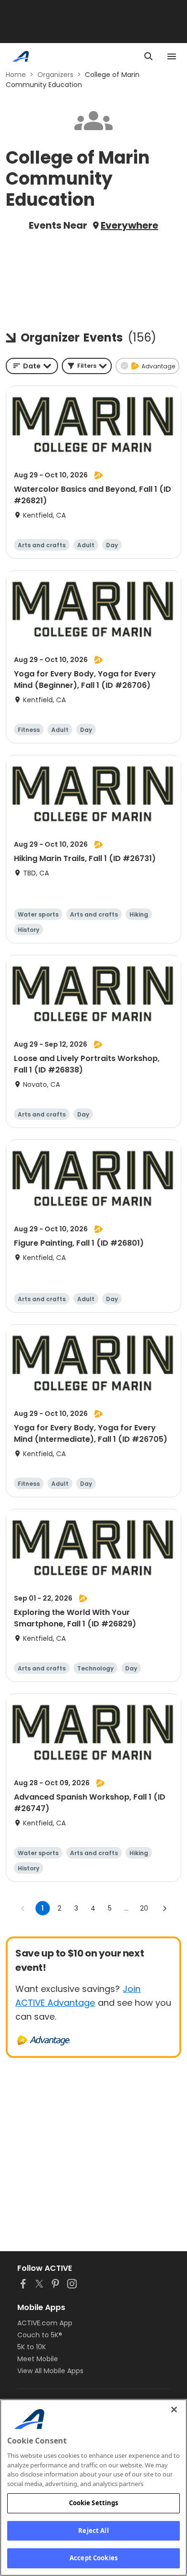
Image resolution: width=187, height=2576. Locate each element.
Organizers (55, 75)
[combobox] (32, 366)
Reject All (93, 2531)
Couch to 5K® (40, 2335)
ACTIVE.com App (45, 2323)
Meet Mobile (38, 2359)
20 (144, 1908)
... (126, 1908)
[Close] (174, 2410)
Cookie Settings (94, 2503)
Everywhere (129, 225)
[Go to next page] (164, 1908)
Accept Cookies (93, 2558)
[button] (87, 366)
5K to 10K (32, 2347)
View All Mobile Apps (50, 2371)
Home (16, 75)
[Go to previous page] (23, 1908)
